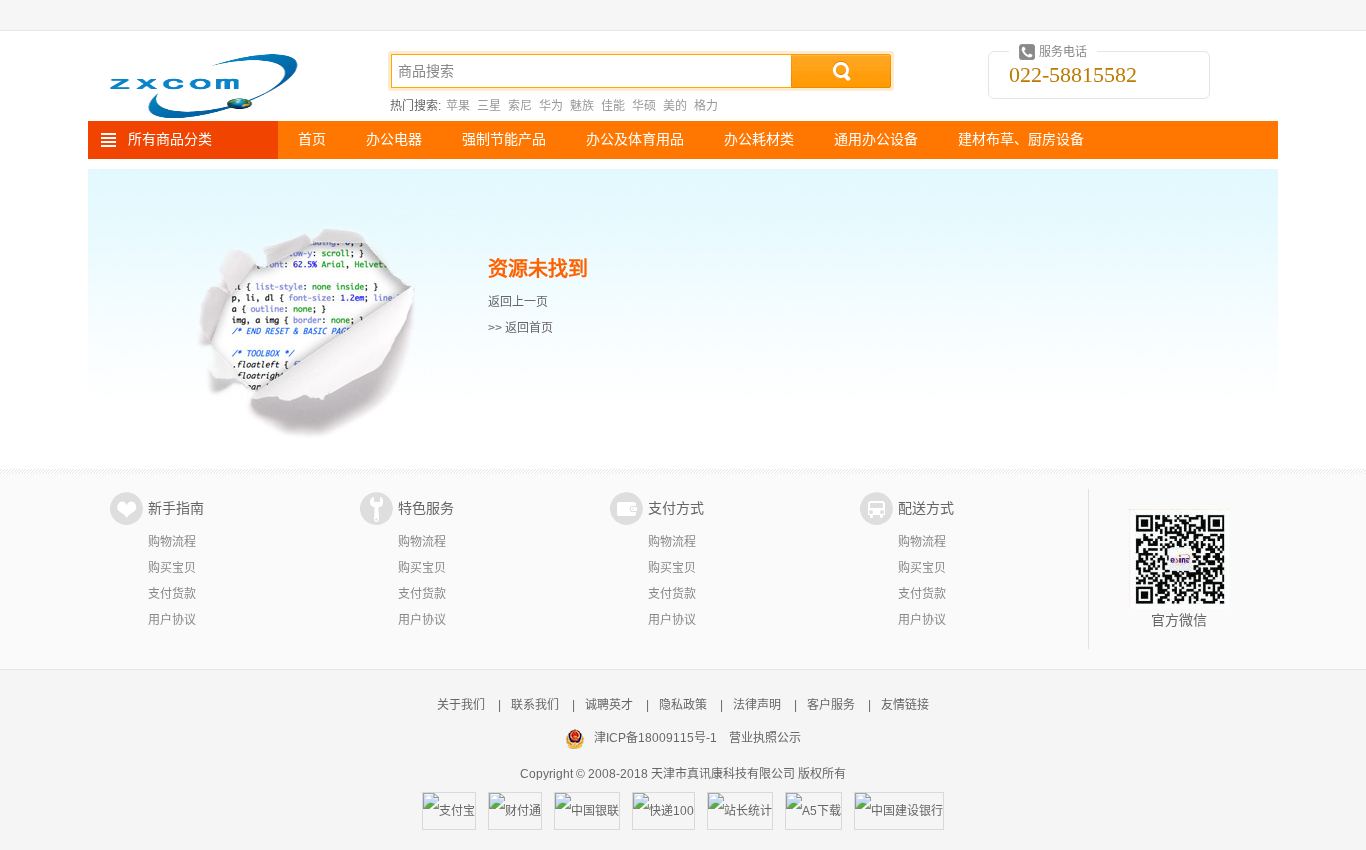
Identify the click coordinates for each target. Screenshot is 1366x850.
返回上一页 (518, 302)
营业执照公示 (765, 738)
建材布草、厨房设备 (1021, 139)
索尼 (520, 106)
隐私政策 (683, 705)
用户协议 (172, 620)
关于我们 (461, 705)
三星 (489, 106)
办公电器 (394, 139)
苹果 (458, 106)
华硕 (644, 106)
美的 (675, 106)
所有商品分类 (170, 139)
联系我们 (535, 705)
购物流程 (172, 542)
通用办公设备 (876, 139)
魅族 (582, 106)
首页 (312, 139)
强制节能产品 (504, 139)
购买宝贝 (172, 568)
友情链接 (905, 705)
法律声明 (757, 705)
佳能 (613, 106)
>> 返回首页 (520, 328)
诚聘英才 (609, 705)
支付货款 (172, 594)
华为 (551, 106)
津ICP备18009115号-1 (655, 738)
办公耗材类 (759, 139)
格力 (706, 106)
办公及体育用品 (635, 139)
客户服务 (831, 705)
